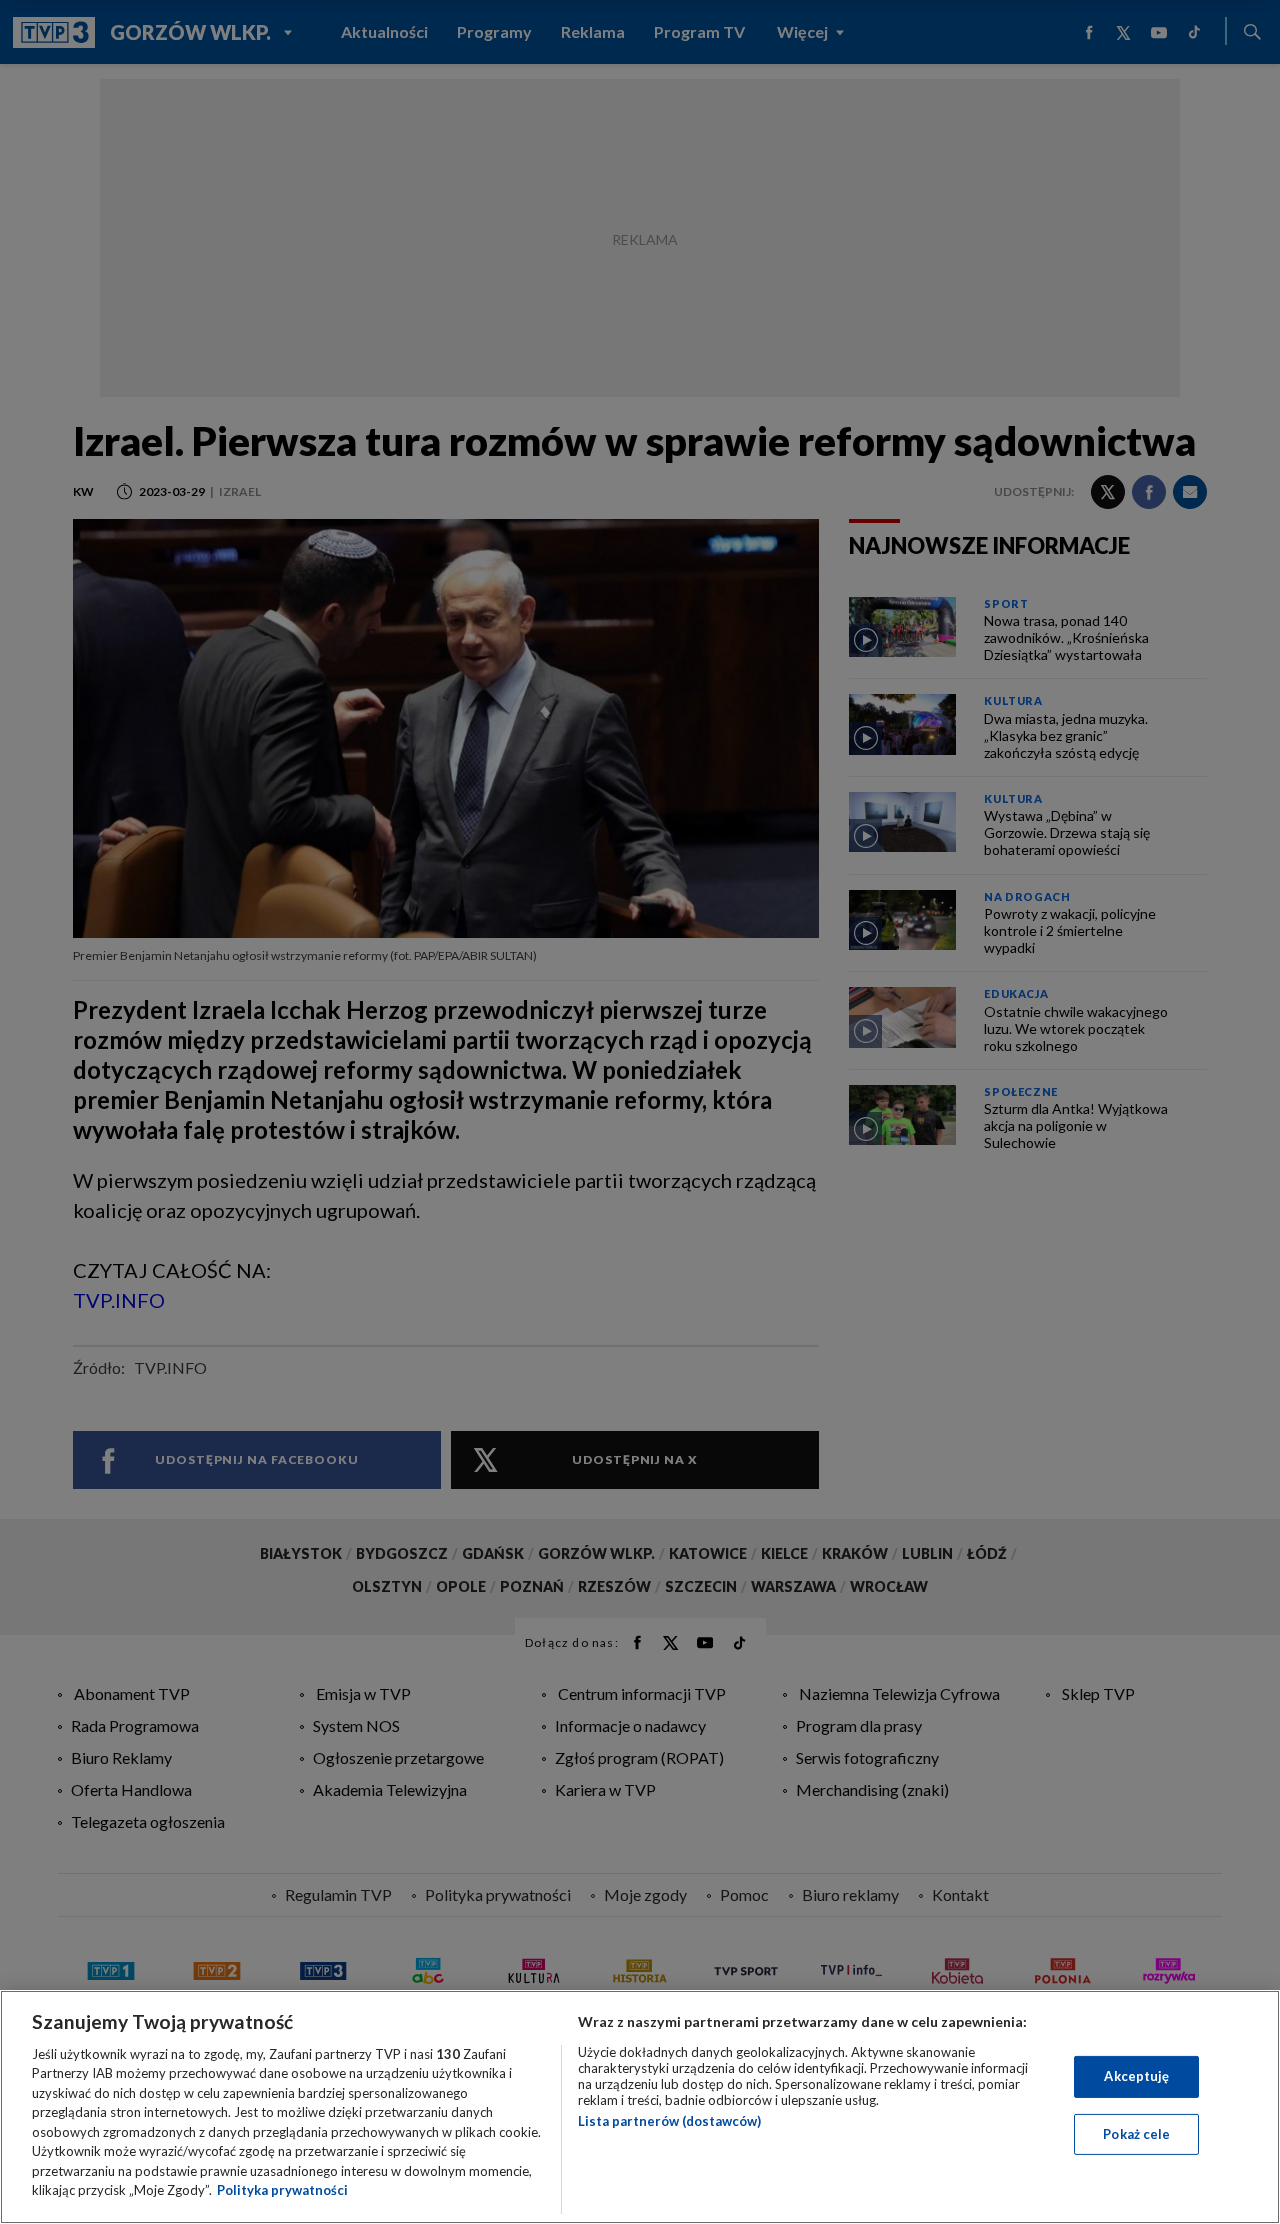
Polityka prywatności (282, 2190)
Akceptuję (1136, 2076)
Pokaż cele (1136, 2133)
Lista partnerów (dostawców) (669, 2121)
